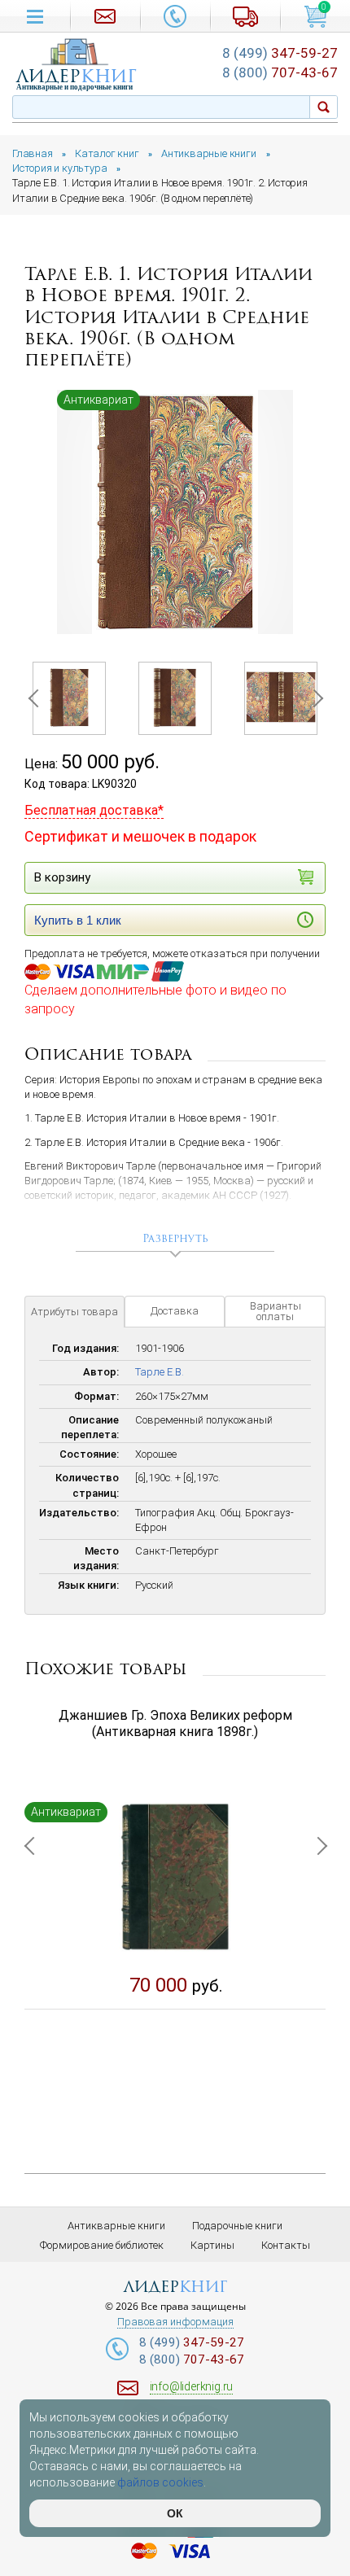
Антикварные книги (116, 2226)
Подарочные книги (237, 2226)
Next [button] (313, 698)
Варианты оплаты (276, 1311)
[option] (175, 512)
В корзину (62, 877)
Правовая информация (175, 2322)
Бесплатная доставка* (94, 810)
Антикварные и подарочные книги (74, 87)
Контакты (286, 2245)
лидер (77, 76)
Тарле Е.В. (160, 1372)
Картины (212, 2245)
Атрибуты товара (74, 1312)
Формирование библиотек (102, 2245)
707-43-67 (280, 72)
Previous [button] (37, 698)
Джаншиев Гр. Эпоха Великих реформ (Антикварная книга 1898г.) (175, 1724)
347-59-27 (280, 53)
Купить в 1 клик (78, 920)
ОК (175, 2513)
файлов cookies (160, 2482)
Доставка (175, 1311)
